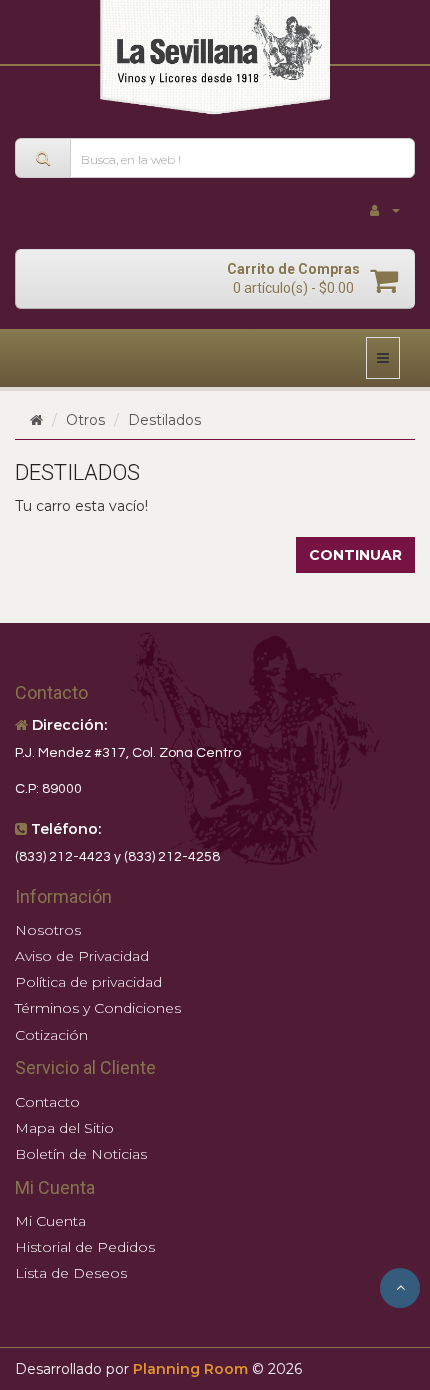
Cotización (51, 1035)
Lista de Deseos (71, 1273)
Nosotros (48, 930)
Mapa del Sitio (64, 1128)
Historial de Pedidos (85, 1247)
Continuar (355, 555)
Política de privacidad (88, 982)
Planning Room (190, 1369)
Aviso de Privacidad (82, 956)
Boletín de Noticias (81, 1154)
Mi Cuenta (50, 1221)
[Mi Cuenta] (385, 210)
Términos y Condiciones (98, 1008)
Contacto (47, 1102)
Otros (85, 420)
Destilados (164, 420)
